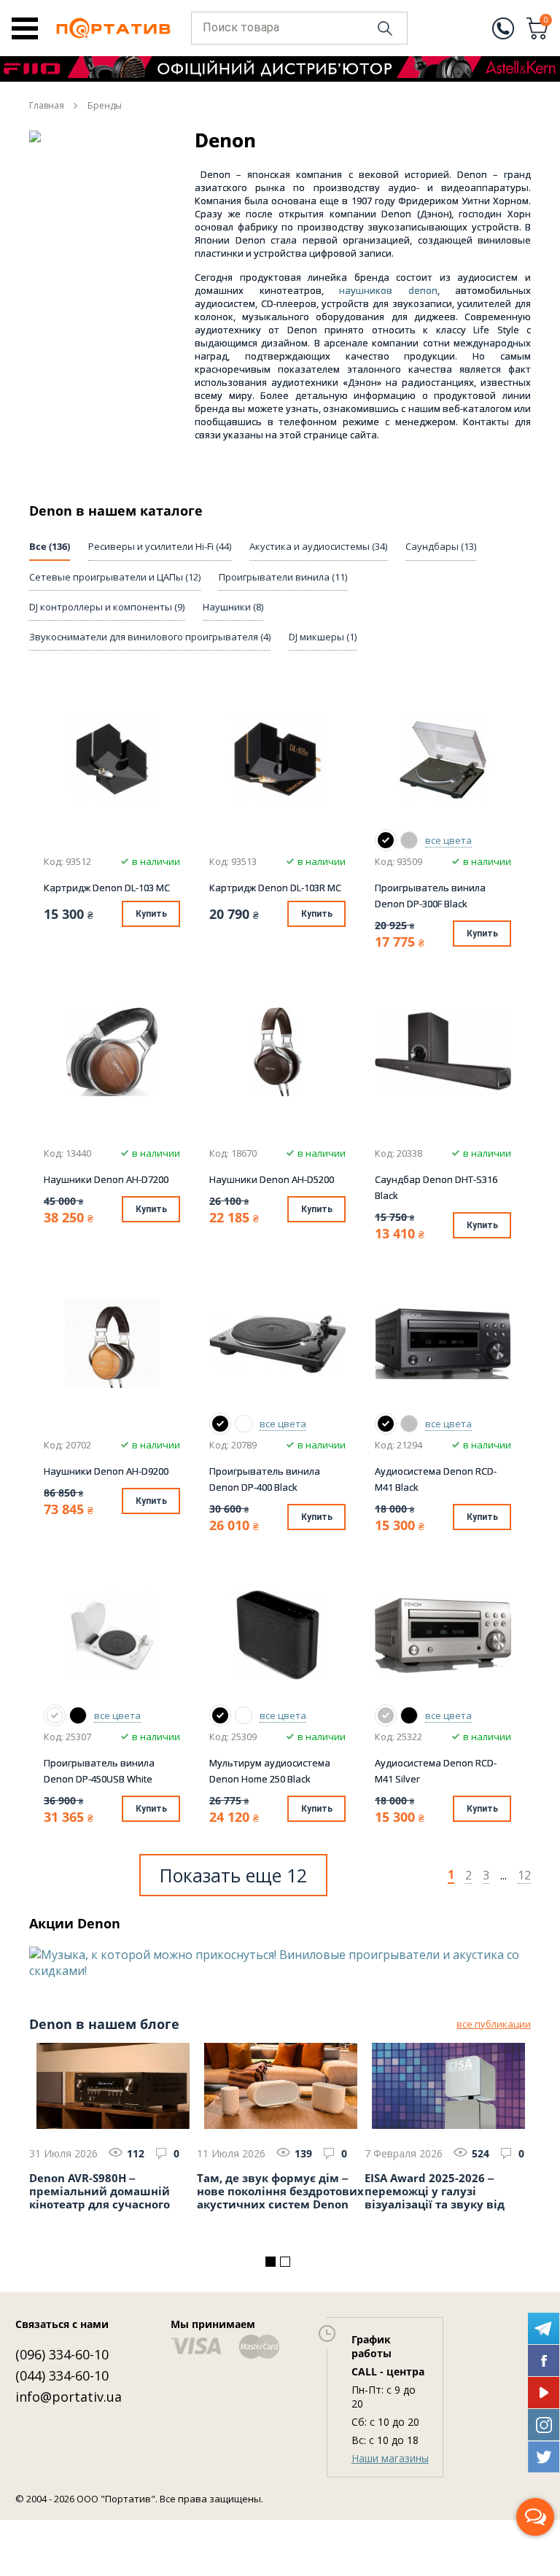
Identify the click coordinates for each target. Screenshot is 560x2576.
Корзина (546, 21)
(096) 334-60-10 (62, 2354)
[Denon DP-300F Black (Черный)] (386, 840)
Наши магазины (390, 2458)
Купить (151, 914)
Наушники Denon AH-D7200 (106, 1179)
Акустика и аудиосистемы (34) (318, 546)
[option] (280, 1963)
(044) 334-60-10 (62, 2375)
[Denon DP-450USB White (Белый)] (55, 1715)
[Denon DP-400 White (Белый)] (244, 1424)
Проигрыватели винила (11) (283, 577)
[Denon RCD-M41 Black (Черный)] (386, 1424)
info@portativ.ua (69, 2397)
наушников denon (388, 290)
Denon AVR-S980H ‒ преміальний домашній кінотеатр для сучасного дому (100, 2192)
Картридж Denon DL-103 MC (107, 888)
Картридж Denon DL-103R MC (275, 888)
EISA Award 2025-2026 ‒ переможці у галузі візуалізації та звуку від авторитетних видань (435, 2192)
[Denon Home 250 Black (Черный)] (220, 1715)
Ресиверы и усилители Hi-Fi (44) (160, 546)
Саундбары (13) (441, 546)
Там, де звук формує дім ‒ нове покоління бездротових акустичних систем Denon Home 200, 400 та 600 (280, 2192)
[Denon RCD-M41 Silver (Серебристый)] (409, 1424)
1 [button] (271, 2262)
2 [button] (285, 2262)
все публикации (494, 2024)
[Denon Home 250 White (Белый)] (244, 1715)
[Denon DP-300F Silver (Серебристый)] (409, 840)
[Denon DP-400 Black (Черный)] (220, 1424)
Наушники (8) (233, 607)
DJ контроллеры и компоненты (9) (107, 607)
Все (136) (50, 546)
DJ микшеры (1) (323, 637)
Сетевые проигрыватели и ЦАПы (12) (115, 577)
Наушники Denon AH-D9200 (106, 1471)
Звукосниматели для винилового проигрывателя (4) (150, 637)
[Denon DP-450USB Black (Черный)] (78, 1715)
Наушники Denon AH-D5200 (272, 1179)
